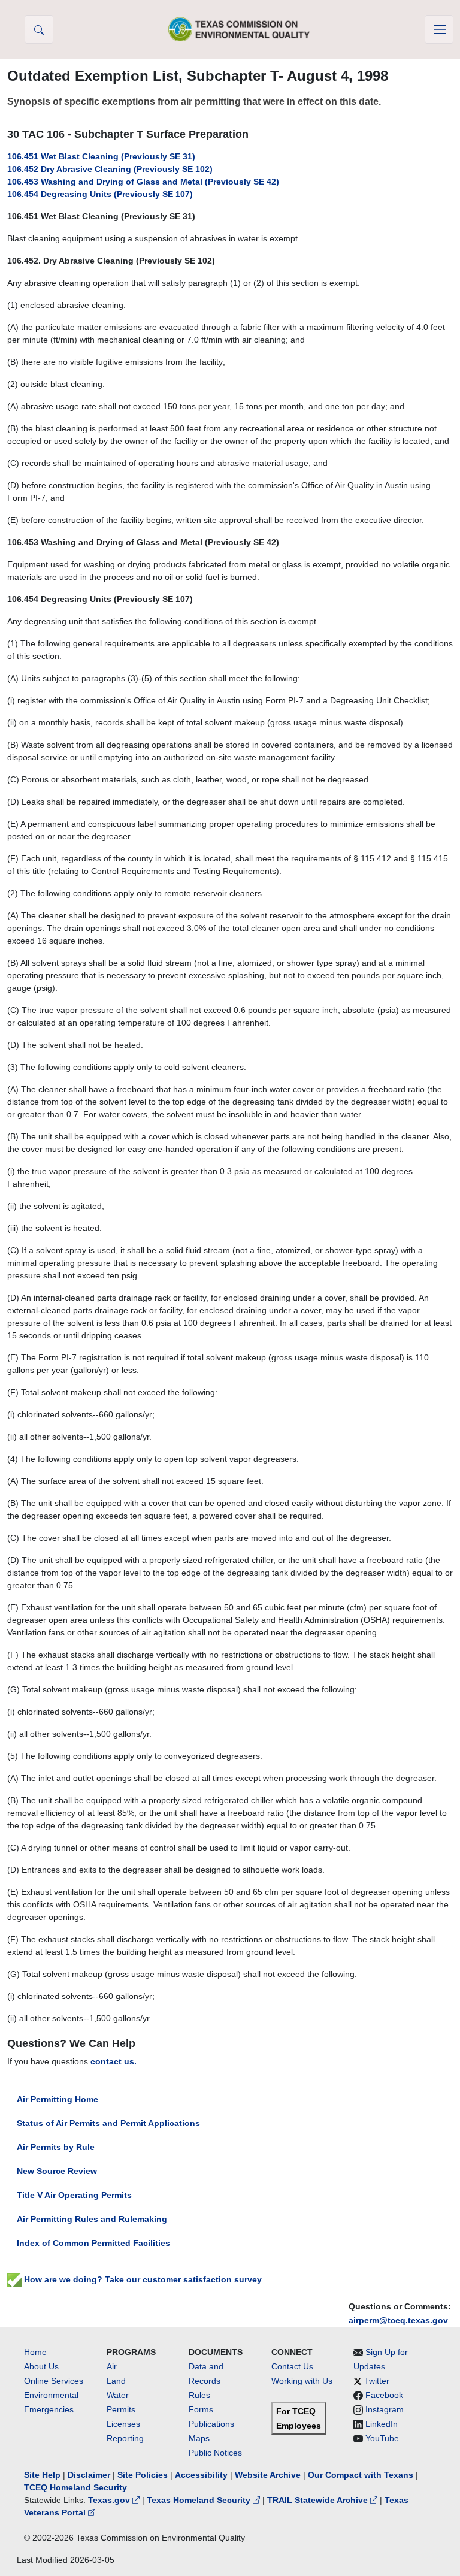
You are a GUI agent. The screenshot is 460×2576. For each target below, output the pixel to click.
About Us (41, 2366)
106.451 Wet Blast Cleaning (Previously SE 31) (101, 156)
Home (35, 2352)
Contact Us (292, 2366)
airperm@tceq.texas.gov (398, 2320)
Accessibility (202, 2475)
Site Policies (143, 2475)
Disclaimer (89, 2475)
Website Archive (268, 2475)
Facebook (384, 2395)
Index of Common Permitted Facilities (93, 2243)
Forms (201, 2409)
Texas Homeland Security (200, 2500)
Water (118, 2395)
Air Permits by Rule (56, 2147)
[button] (39, 29)
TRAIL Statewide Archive (319, 2500)
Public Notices (215, 2453)
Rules (199, 2395)
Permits (121, 2409)
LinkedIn (382, 2424)
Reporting (125, 2438)
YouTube (382, 2438)
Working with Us (302, 2381)
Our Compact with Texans (361, 2475)
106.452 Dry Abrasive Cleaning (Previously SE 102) (110, 169)
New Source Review (57, 2171)
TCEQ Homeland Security (75, 2487)
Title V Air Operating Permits (74, 2195)
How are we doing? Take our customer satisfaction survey (142, 2279)
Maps (199, 2438)
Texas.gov (110, 2500)
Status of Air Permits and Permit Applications (108, 2123)
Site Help (42, 2475)
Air (112, 2366)
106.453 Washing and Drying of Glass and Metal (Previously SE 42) (143, 182)
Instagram (385, 2409)
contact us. (114, 2061)
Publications (211, 2424)
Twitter (377, 2381)
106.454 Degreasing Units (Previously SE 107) (100, 194)
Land (116, 2381)
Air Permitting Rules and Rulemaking (92, 2219)
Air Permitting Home (57, 2099)
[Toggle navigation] (439, 29)
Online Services (54, 2381)
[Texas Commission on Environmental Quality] (239, 29)
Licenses (123, 2424)
